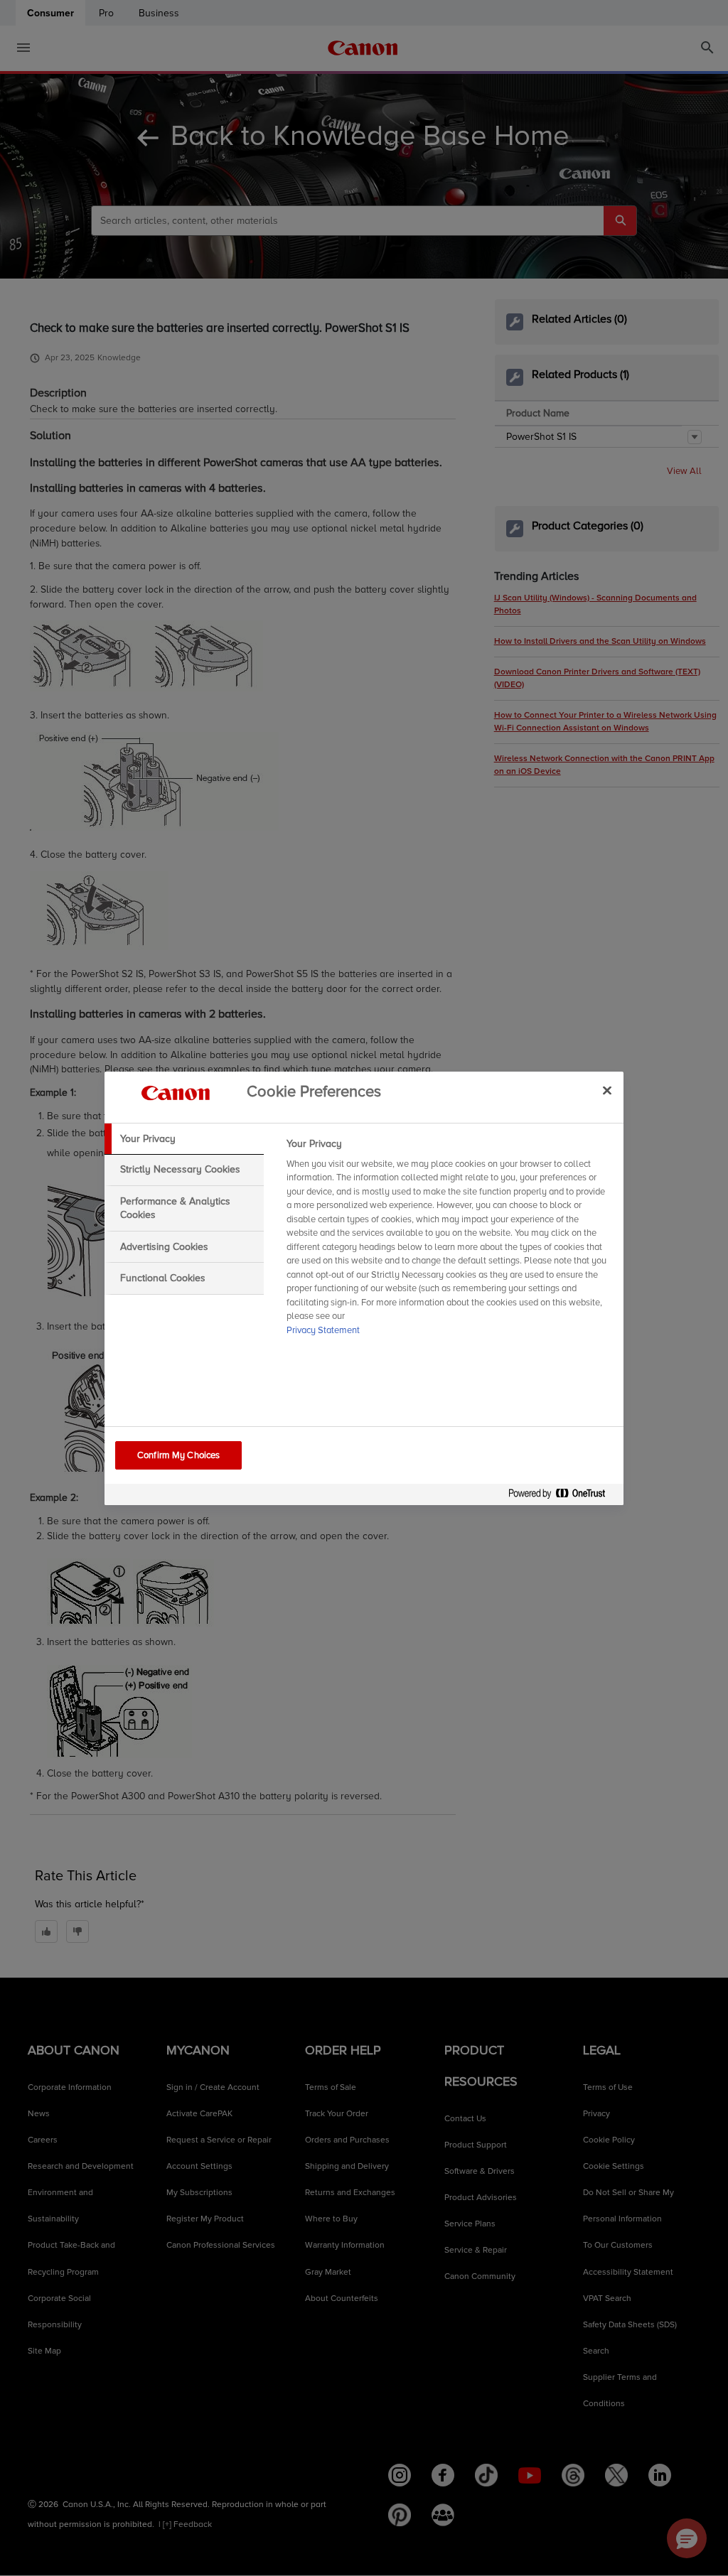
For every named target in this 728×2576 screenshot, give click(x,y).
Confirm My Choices (178, 1455)
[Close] (607, 1091)
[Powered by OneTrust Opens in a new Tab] (562, 1496)
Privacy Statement (323, 1330)
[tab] (184, 1139)
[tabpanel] (449, 1241)
